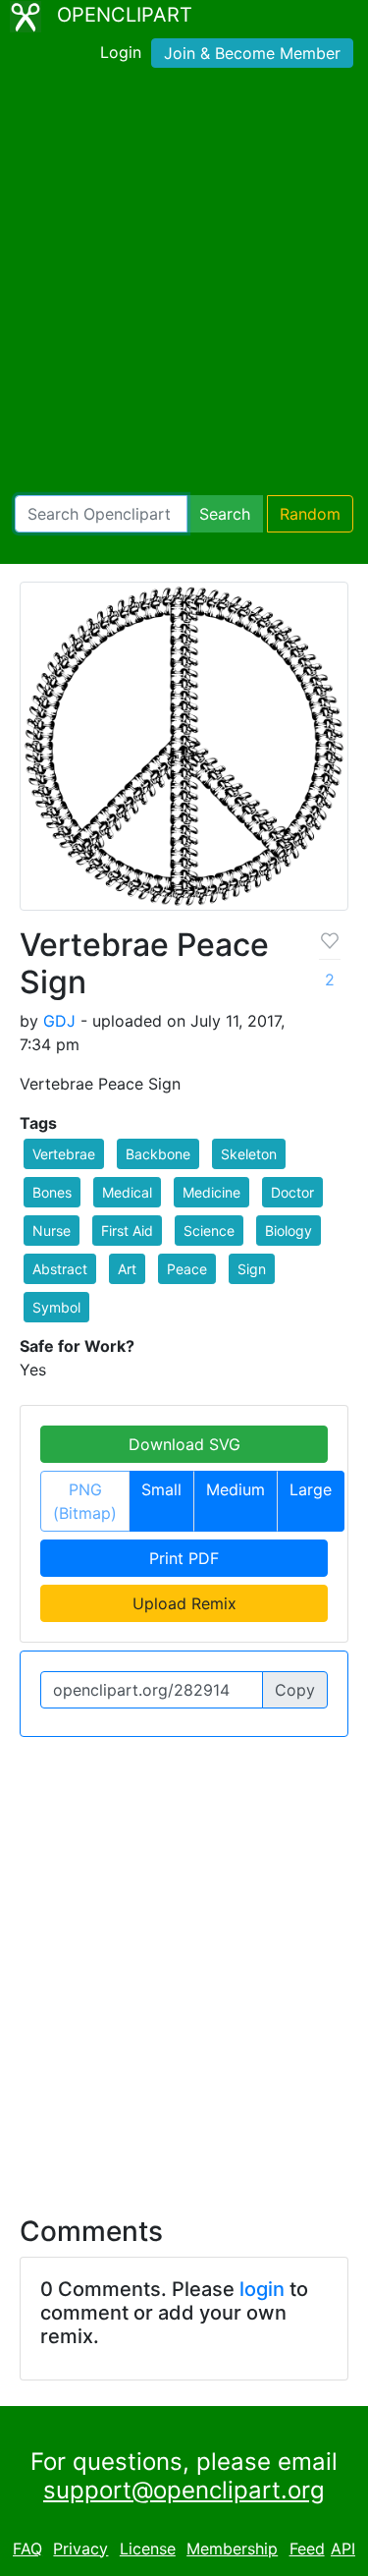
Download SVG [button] (184, 1444)
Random (310, 514)
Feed (307, 2548)
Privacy (80, 2548)
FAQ (27, 2548)
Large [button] (311, 1489)
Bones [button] (52, 1192)
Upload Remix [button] (184, 1603)
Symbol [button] (56, 1307)
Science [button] (209, 1231)
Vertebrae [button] (64, 1154)
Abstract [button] (60, 1269)
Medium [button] (236, 1489)
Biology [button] (289, 1231)
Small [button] (161, 1489)
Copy (295, 1690)
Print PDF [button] (184, 1558)
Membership (232, 2548)
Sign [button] (252, 1269)
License (148, 2548)
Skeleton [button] (249, 1154)
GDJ (59, 1021)
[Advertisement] (184, 285)
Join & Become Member (252, 53)
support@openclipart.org (184, 2490)
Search (225, 514)
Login (121, 52)
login (262, 2289)
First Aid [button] (127, 1231)
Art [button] (127, 1269)
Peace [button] (187, 1269)
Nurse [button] (52, 1231)
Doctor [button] (292, 1192)
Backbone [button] (158, 1154)
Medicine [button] (211, 1192)
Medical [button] (127, 1192)
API (343, 2548)
